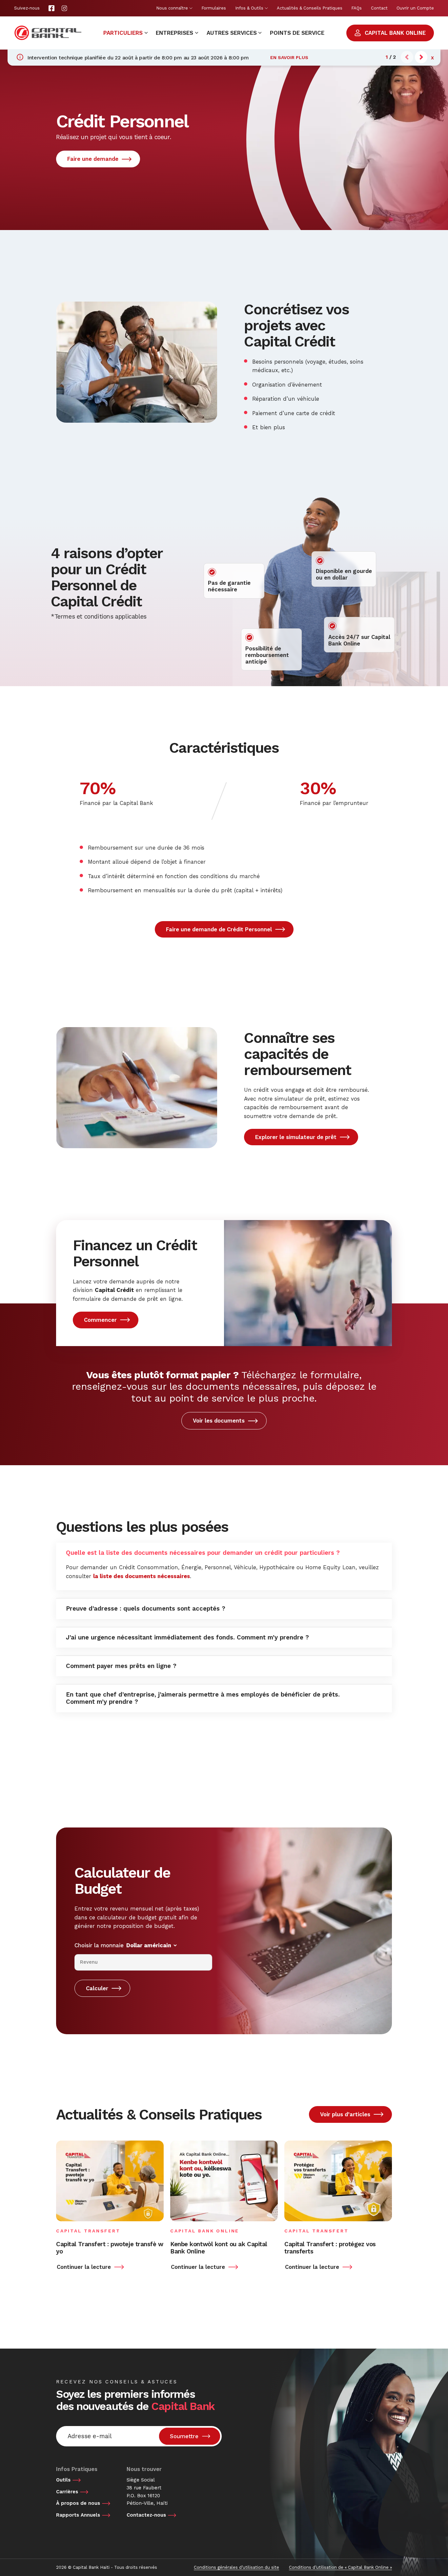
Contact (379, 8)
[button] (421, 57)
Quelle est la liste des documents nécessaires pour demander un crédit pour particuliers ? (203, 1553)
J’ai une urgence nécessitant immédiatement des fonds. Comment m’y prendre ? (187, 1637)
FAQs (356, 8)
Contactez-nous (146, 2515)
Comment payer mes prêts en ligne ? (121, 1666)
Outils (63, 2480)
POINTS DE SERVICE (297, 33)
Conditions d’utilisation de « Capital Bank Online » (340, 2567)
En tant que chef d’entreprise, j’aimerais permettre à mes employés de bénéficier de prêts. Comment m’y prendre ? (203, 1698)
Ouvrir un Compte (415, 8)
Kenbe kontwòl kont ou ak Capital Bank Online (219, 2248)
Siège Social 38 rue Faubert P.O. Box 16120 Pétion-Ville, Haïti (147, 2492)
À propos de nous (78, 2503)
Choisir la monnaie (99, 1945)
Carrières (67, 2492)
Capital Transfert (88, 2231)
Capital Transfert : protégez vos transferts (330, 2248)
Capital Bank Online (205, 2231)
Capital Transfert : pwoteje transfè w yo (110, 2248)
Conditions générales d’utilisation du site (236, 2567)
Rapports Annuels (78, 2515)
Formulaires (214, 8)
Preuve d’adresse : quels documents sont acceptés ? (146, 1609)
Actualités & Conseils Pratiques (310, 8)
